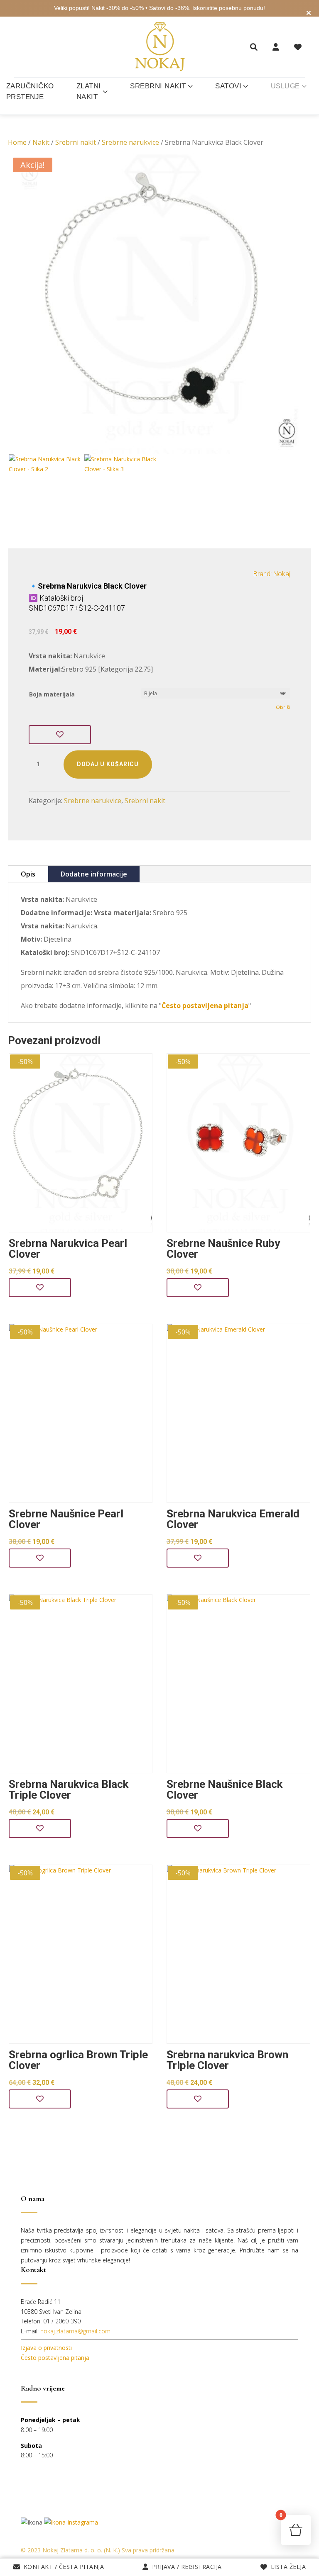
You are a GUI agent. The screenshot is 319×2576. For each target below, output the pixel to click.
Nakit (41, 142)
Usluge (285, 86)
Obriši (283, 707)
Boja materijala (52, 694)
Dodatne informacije (94, 874)
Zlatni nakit (89, 91)
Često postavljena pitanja (55, 2358)
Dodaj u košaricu (108, 764)
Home (17, 142)
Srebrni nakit (158, 86)
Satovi (228, 86)
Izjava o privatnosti (46, 2348)
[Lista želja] (298, 47)
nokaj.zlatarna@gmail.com (75, 2331)
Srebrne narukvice (130, 142)
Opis (28, 874)
